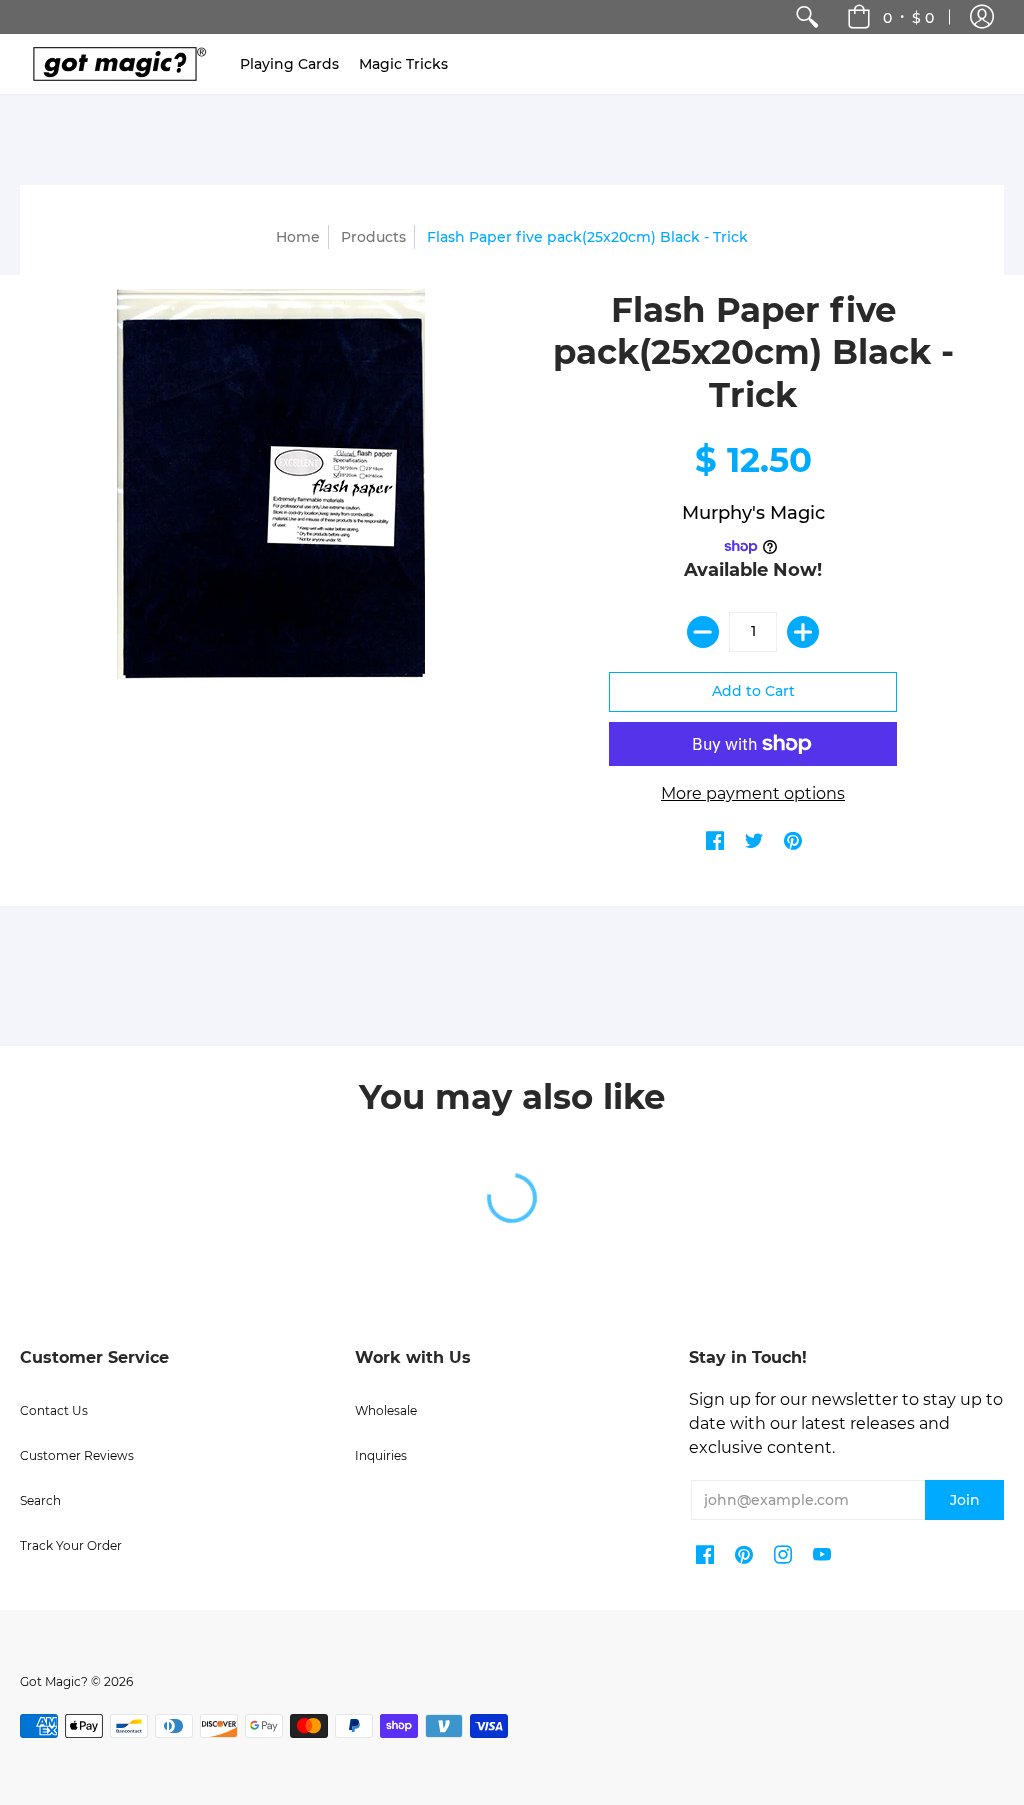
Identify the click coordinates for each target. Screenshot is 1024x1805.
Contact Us (54, 1410)
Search (40, 1500)
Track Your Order (71, 1545)
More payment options (753, 793)
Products (373, 237)
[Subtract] (703, 632)
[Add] (803, 632)
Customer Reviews (77, 1455)
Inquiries (381, 1455)
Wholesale (386, 1410)
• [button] (908, 17)
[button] (982, 17)
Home (298, 237)
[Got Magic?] (115, 64)
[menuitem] (807, 17)
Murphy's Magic (753, 513)
